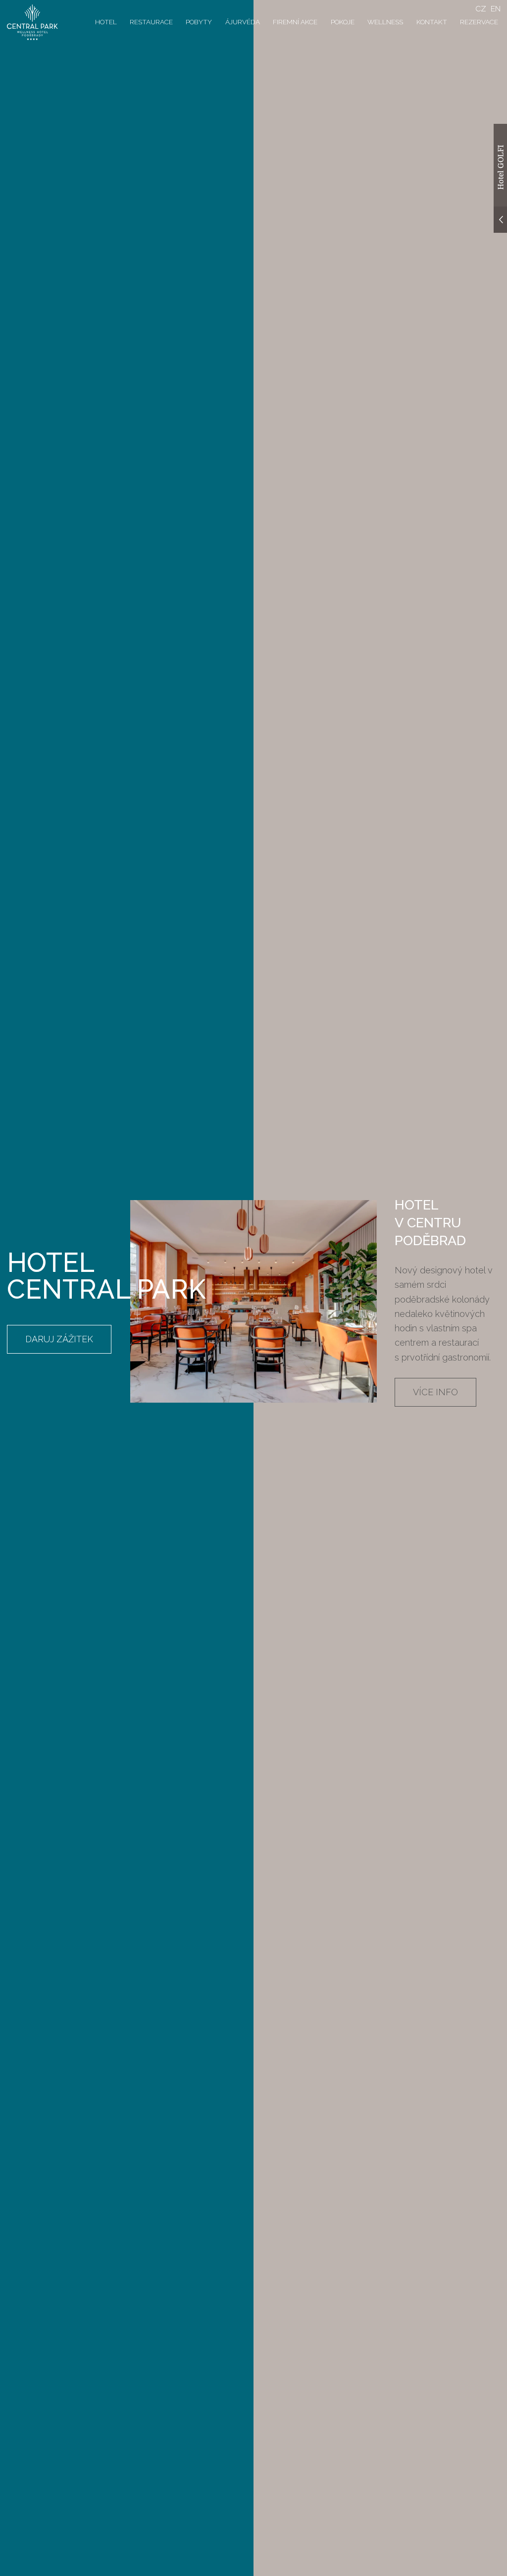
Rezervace (479, 22)
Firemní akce (295, 22)
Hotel (106, 22)
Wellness (385, 22)
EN (496, 9)
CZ (481, 9)
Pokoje (343, 22)
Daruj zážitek (59, 1339)
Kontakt (432, 22)
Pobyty (199, 22)
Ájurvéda (243, 22)
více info (435, 1392)
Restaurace (151, 22)
